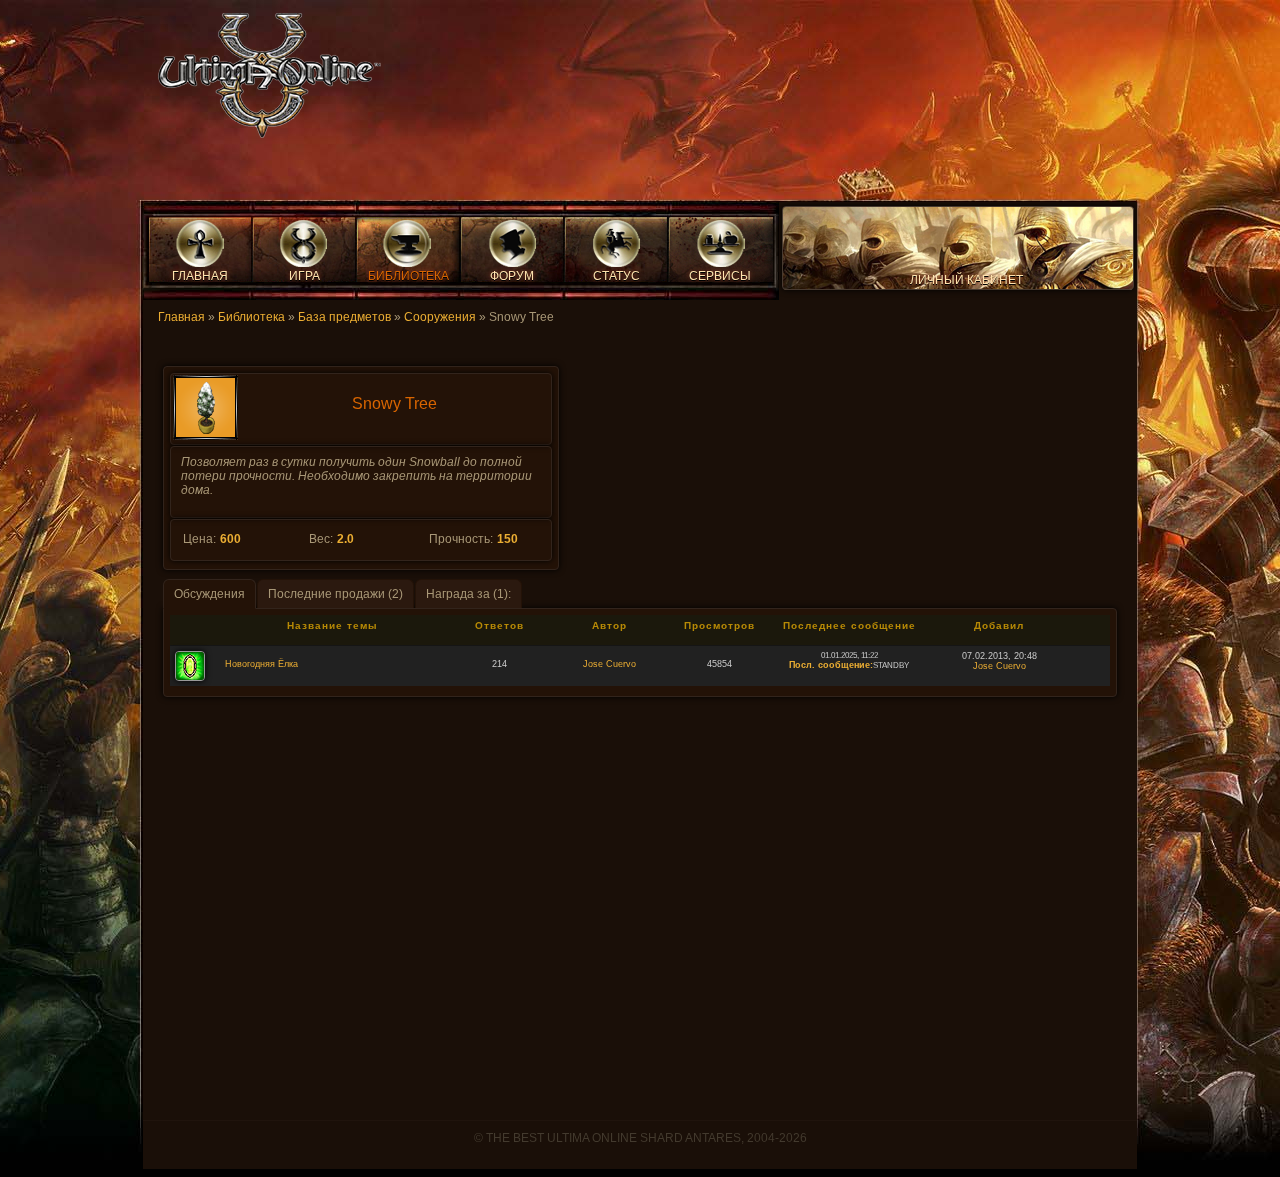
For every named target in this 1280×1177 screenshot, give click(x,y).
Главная (181, 317)
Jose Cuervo (609, 664)
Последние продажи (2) (335, 594)
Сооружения (440, 317)
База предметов (344, 317)
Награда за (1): (468, 594)
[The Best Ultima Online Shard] (263, 81)
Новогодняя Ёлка (261, 664)
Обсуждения (209, 594)
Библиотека (251, 317)
